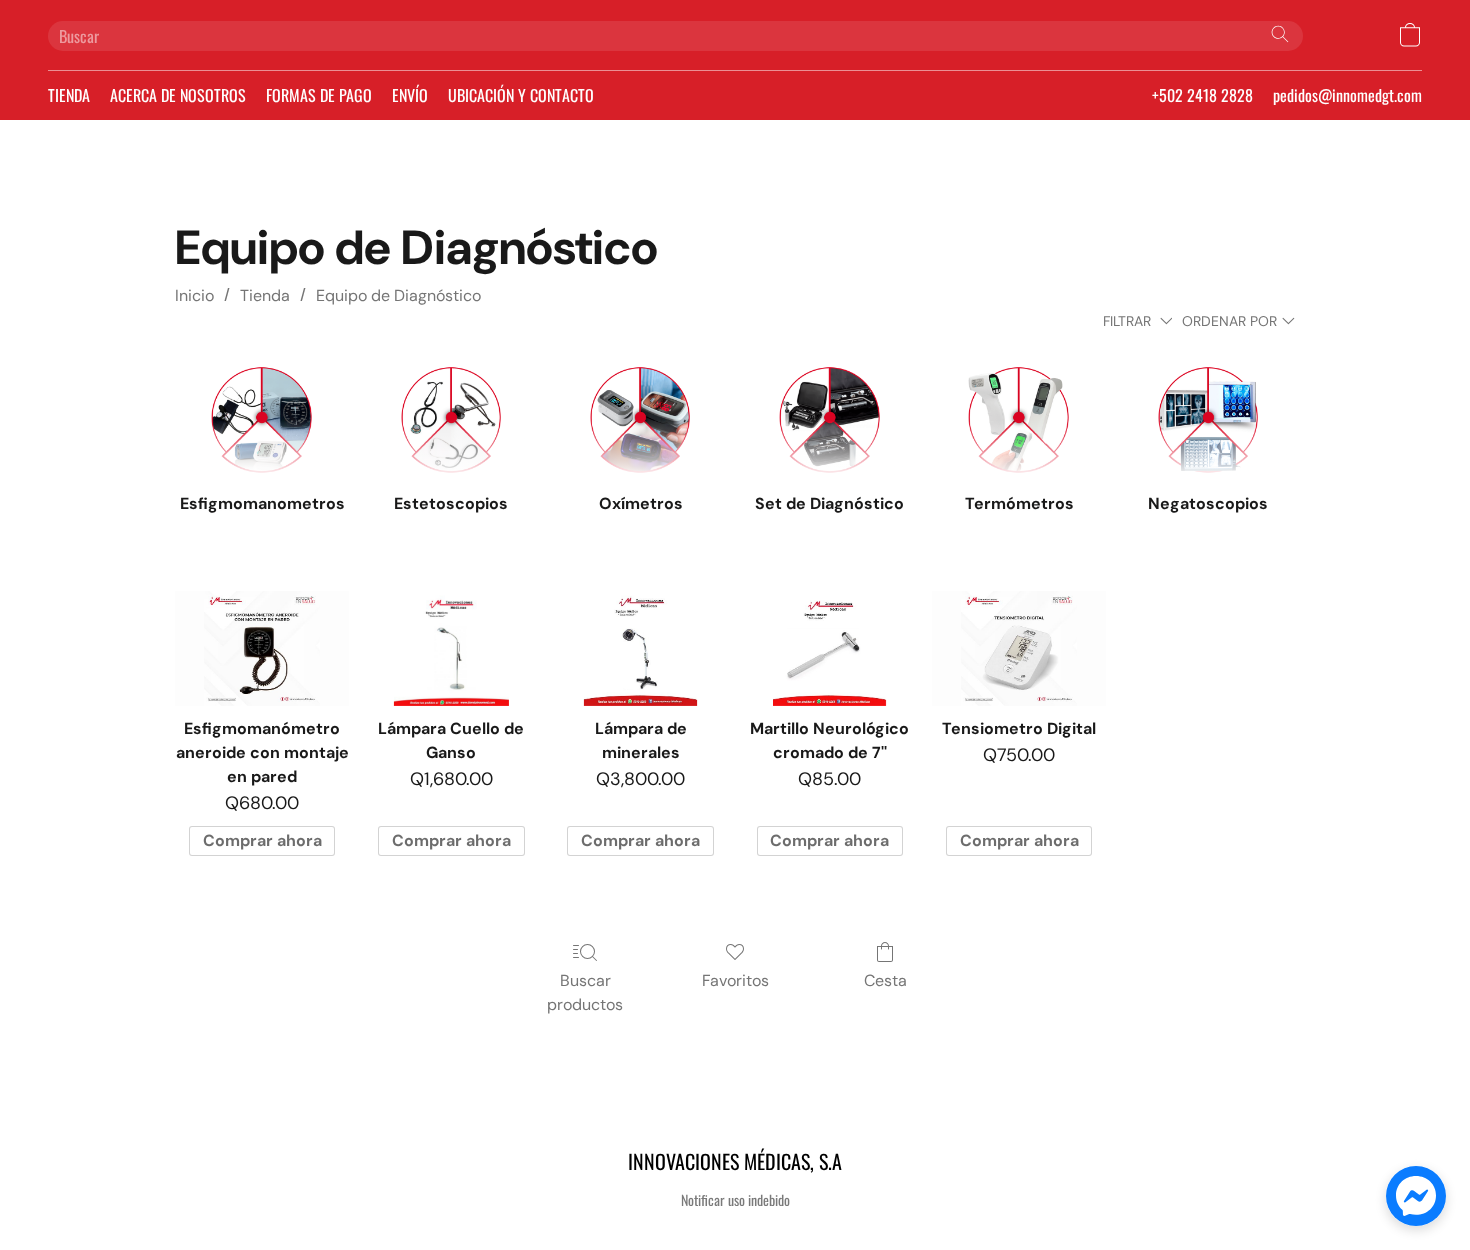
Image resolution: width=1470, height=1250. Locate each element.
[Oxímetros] (640, 420)
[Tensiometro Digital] (1018, 649)
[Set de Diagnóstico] (829, 420)
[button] (1410, 35)
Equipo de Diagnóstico (398, 295)
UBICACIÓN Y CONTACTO (521, 95)
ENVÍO (410, 95)
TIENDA (69, 95)
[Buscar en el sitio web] (1280, 34)
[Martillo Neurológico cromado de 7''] (829, 649)
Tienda (265, 295)
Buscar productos (585, 992)
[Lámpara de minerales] (640, 649)
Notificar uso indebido (735, 1200)
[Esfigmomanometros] (261, 420)
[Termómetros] (1018, 420)
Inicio (194, 295)
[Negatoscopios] (1208, 420)
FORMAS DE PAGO (319, 95)
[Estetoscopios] (451, 420)
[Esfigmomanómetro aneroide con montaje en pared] (261, 649)
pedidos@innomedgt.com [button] (1347, 95)
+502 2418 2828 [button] (1202, 95)
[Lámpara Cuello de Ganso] (451, 649)
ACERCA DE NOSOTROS (178, 95)
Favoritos (735, 980)
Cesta (885, 980)
